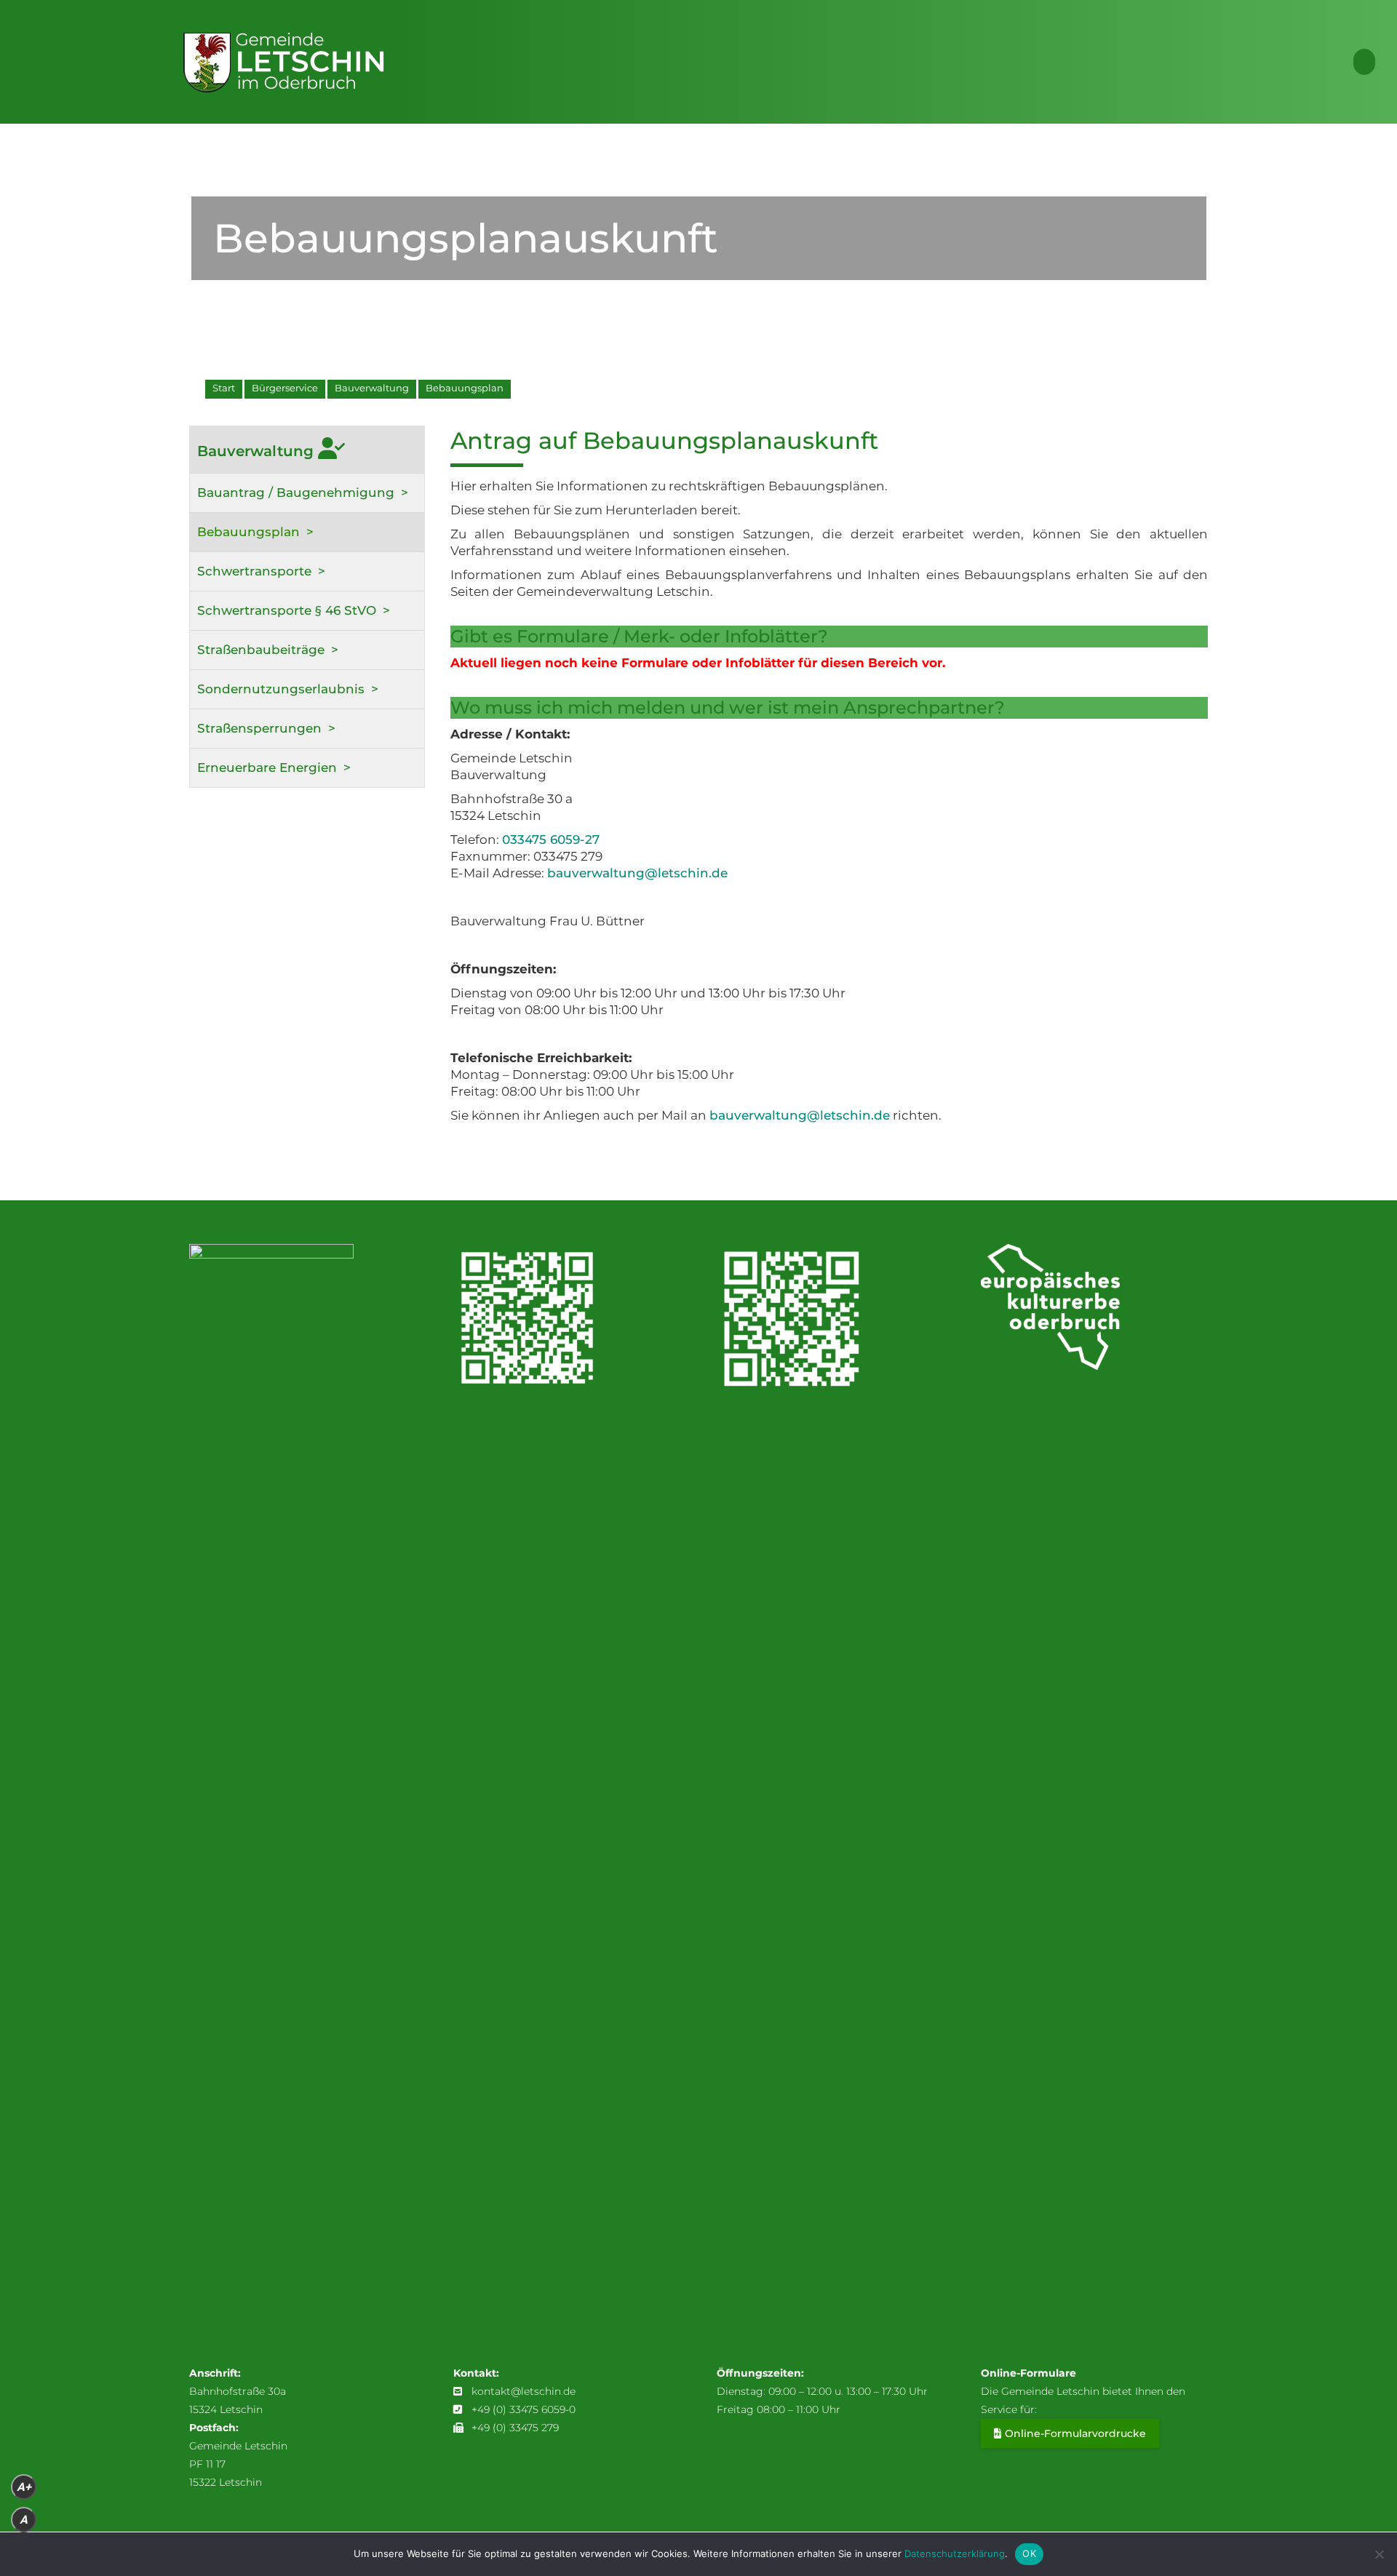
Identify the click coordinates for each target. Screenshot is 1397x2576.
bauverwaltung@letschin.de (637, 873)
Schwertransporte (254, 571)
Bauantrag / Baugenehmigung (296, 493)
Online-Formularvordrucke (1075, 2433)
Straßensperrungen (259, 728)
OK (1029, 2553)
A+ (24, 2487)
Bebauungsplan (248, 532)
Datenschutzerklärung (955, 2553)
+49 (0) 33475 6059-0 (524, 2409)
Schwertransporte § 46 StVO (287, 610)
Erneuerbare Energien (267, 767)
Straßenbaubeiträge (261, 650)
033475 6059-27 (551, 840)
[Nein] (1379, 2554)
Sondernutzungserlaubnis (281, 689)
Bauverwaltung (258, 451)
